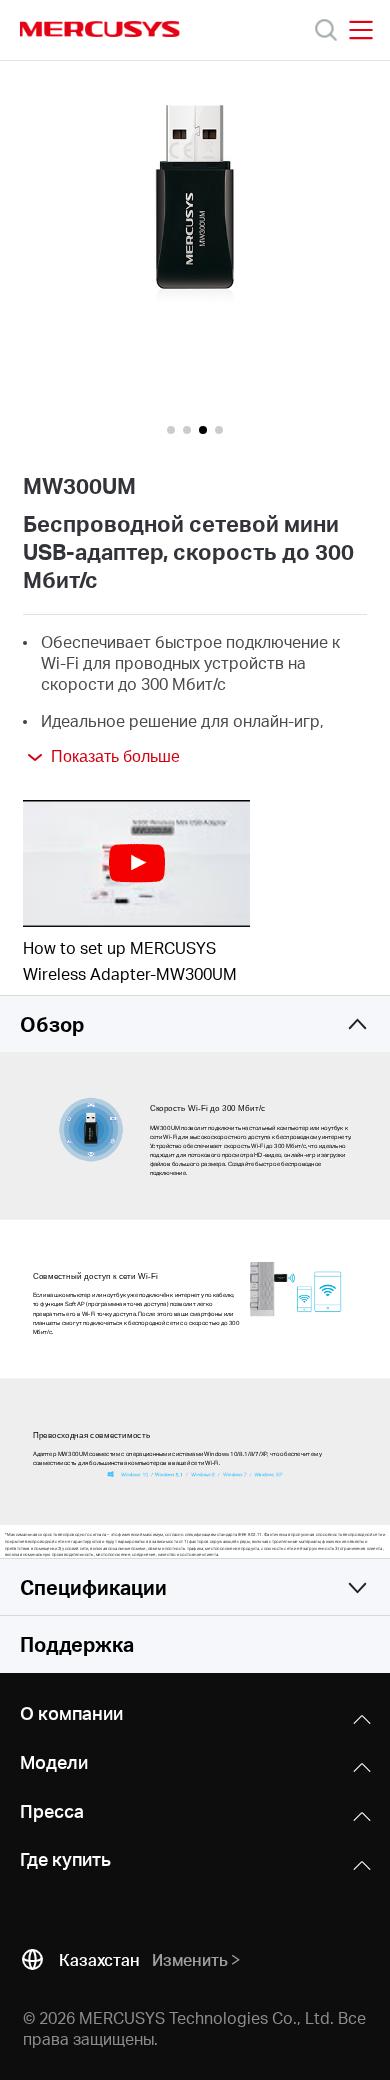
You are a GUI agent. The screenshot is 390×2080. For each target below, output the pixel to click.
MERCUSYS (100, 29)
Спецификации (93, 1587)
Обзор (52, 1024)
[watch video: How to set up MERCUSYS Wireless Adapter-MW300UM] (136, 863)
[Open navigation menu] (361, 30)
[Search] (326, 30)
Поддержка (77, 1644)
